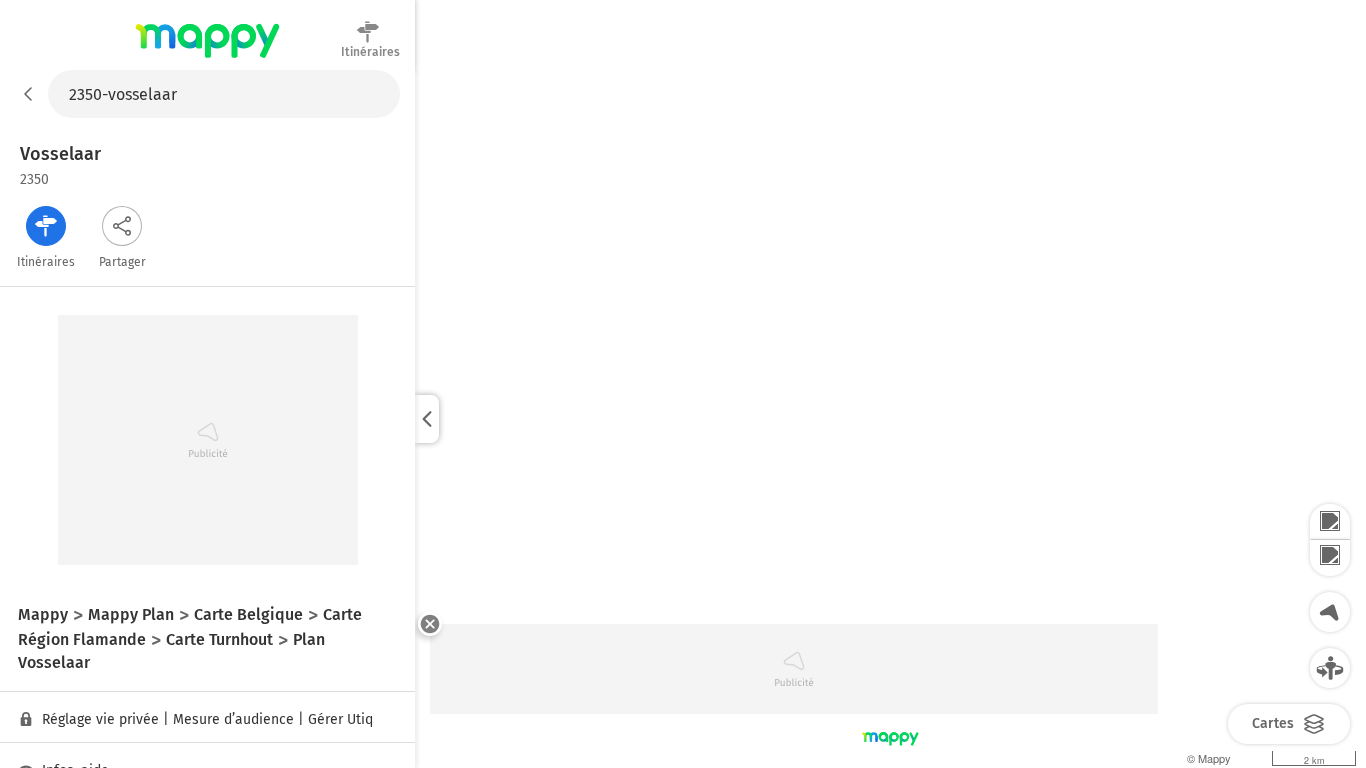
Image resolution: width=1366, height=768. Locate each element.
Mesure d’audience (233, 719)
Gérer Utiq (340, 719)
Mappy (207, 59)
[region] (890, 419)
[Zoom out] (1330, 558)
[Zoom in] (1330, 522)
